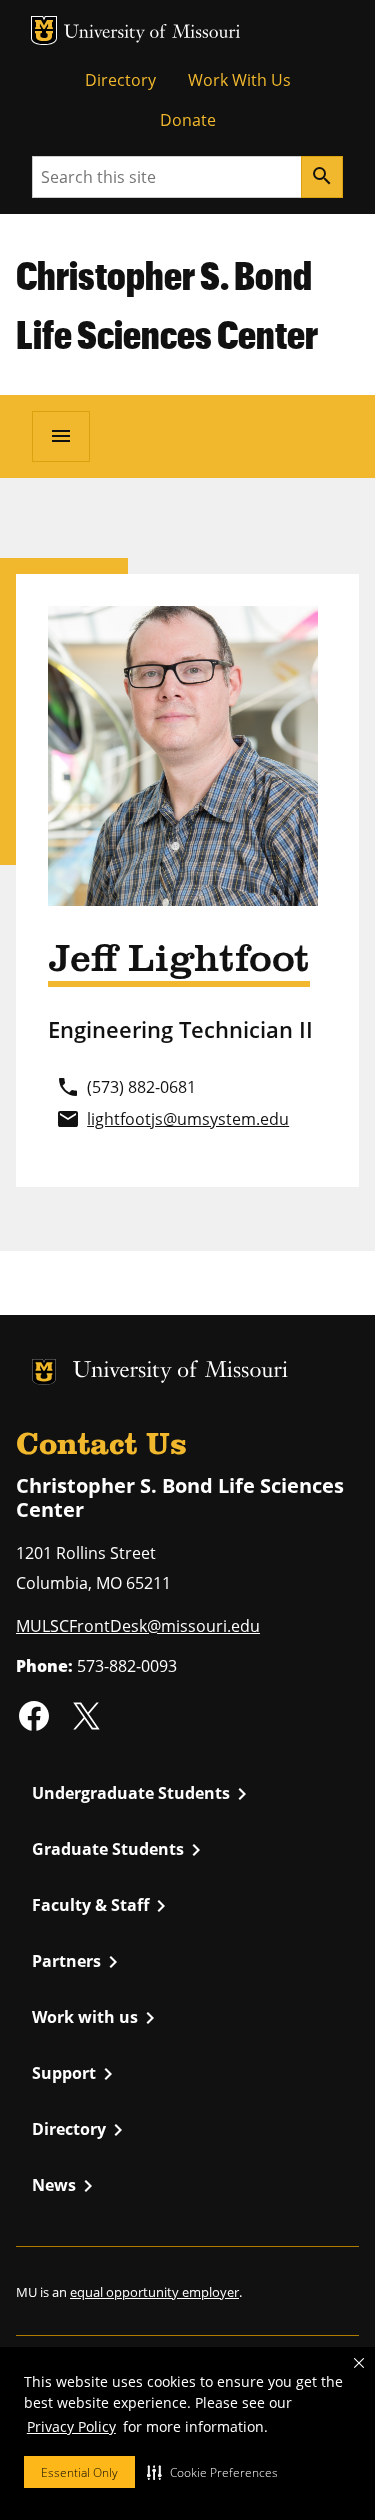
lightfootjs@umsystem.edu (188, 1119)
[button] (212, 2472)
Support (76, 2074)
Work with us (97, 2018)
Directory (120, 80)
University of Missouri (152, 33)
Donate (188, 120)
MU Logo (44, 30)
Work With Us (239, 80)
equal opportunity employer (154, 2292)
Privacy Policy (71, 2426)
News (66, 2186)
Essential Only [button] (79, 2472)
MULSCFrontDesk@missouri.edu (138, 1626)
